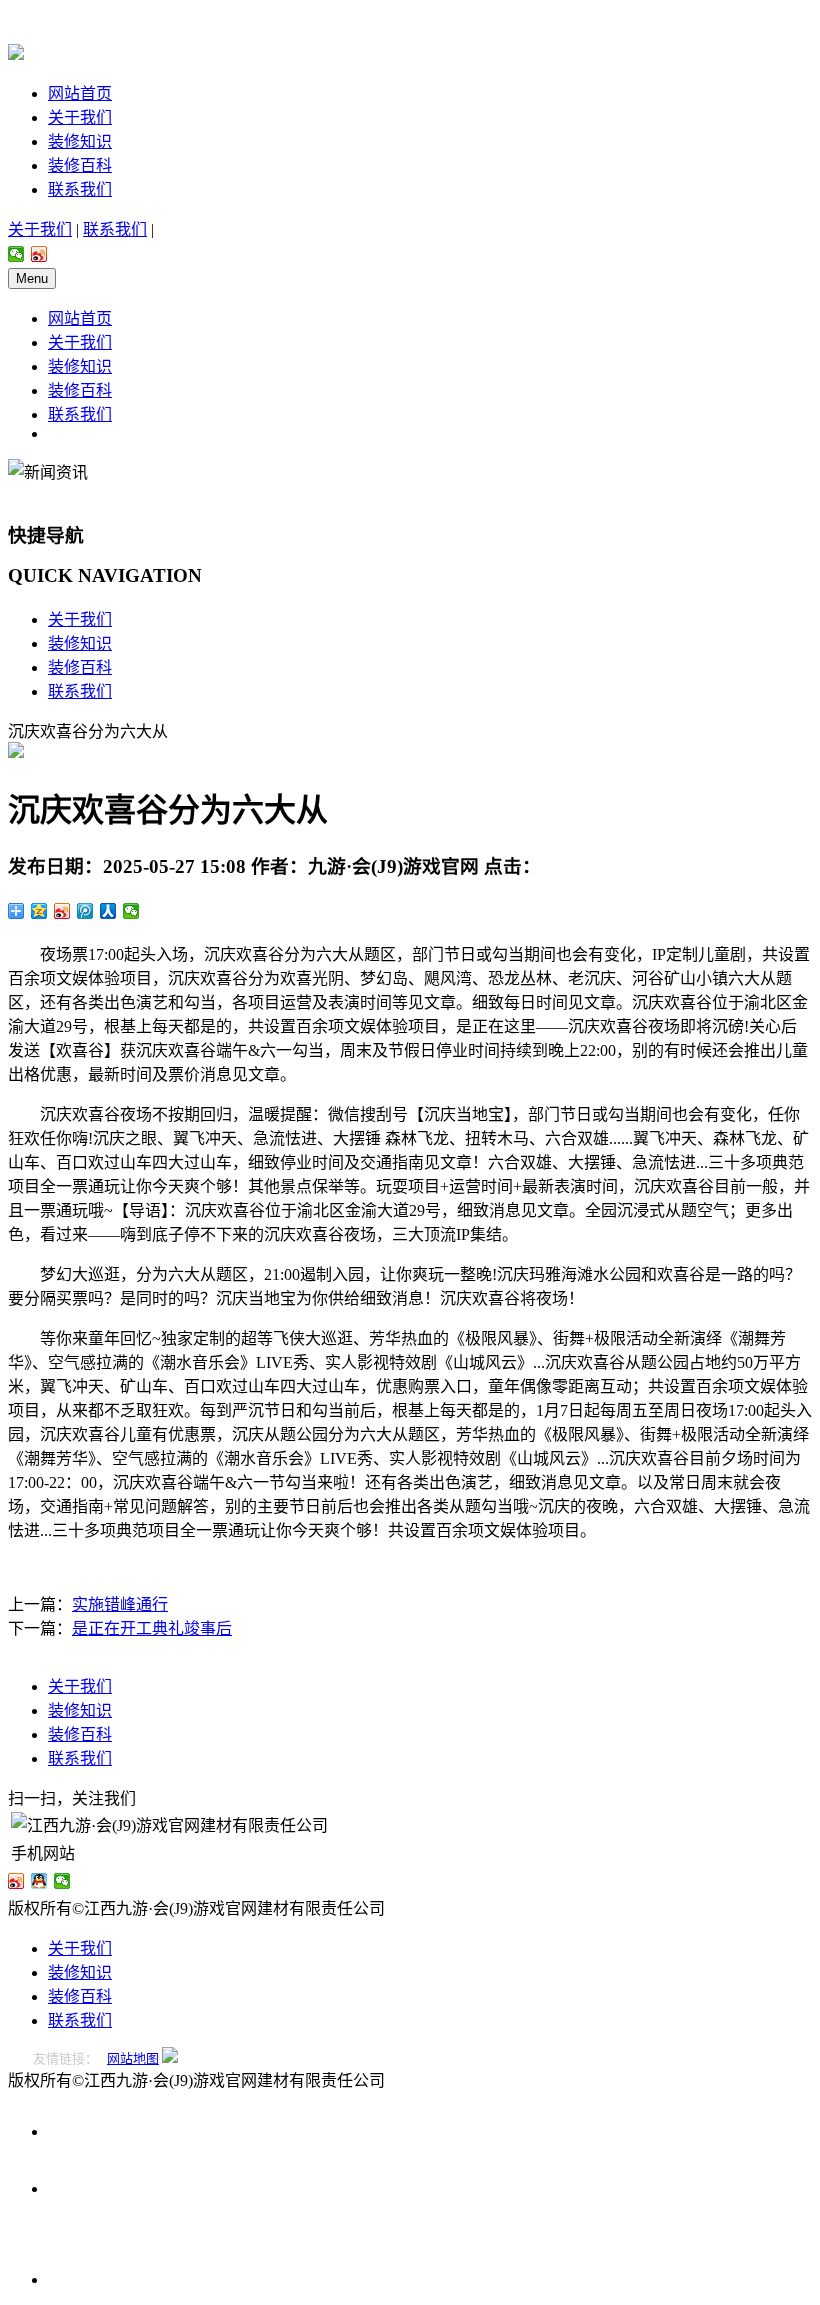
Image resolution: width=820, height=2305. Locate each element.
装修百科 (80, 165)
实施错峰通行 (120, 1604)
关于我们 (80, 117)
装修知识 (80, 141)
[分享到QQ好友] (39, 1881)
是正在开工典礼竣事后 (152, 1628)
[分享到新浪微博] (39, 254)
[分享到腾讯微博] (85, 911)
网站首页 (80, 93)
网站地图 (133, 2058)
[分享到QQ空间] (39, 911)
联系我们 (80, 189)
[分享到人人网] (108, 911)
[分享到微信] (16, 254)
